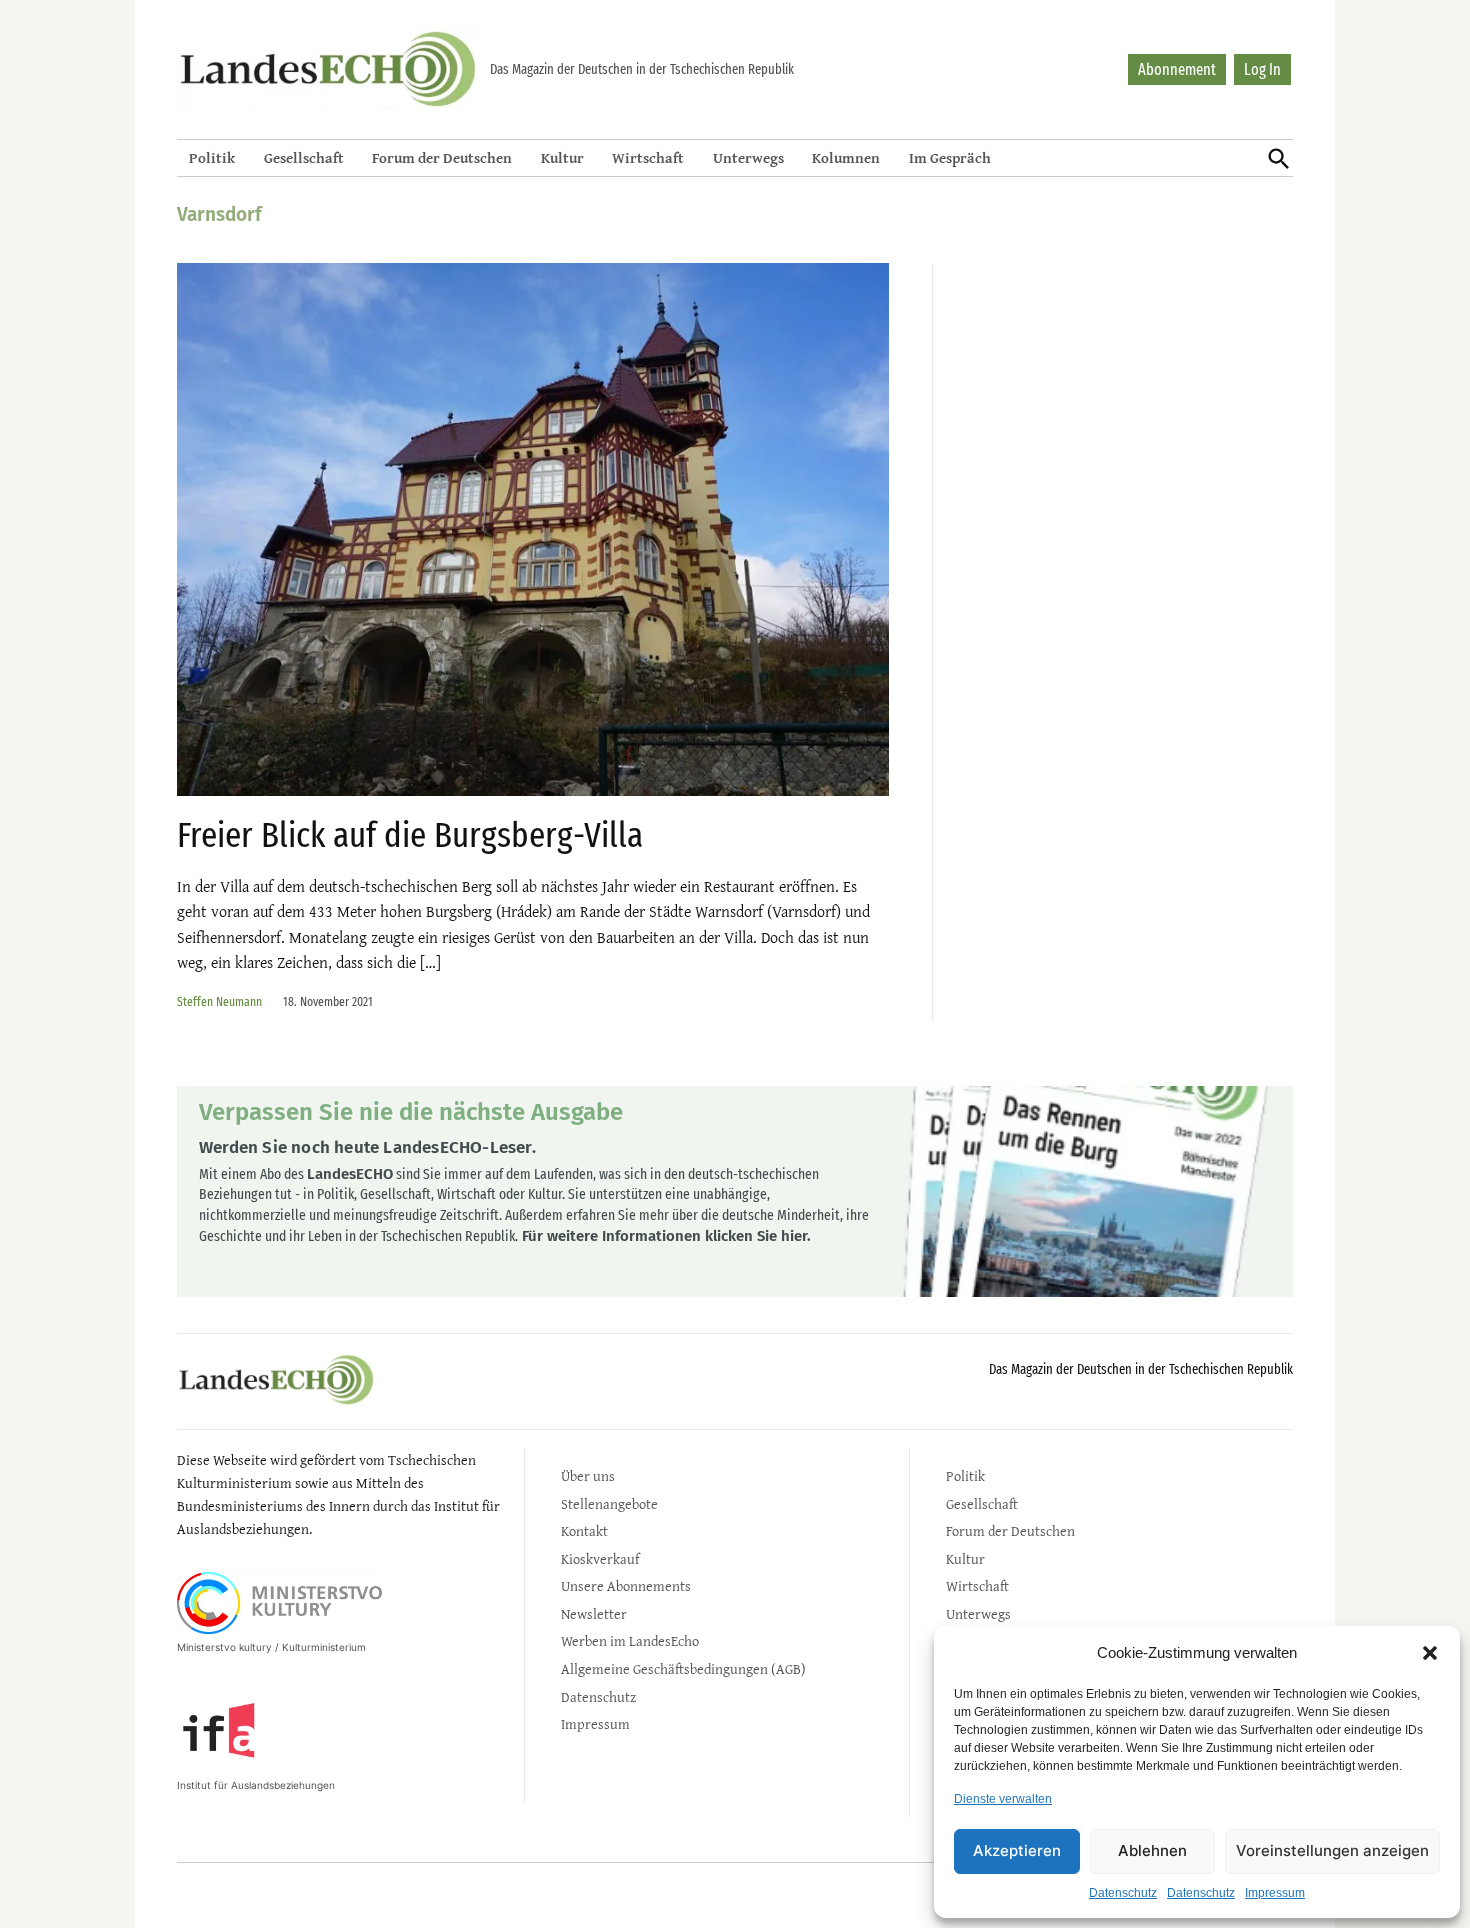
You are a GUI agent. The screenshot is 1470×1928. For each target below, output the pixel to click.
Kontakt (584, 1530)
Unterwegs (748, 157)
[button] (1430, 1653)
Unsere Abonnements (626, 1585)
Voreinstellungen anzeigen (1332, 1850)
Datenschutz (1123, 1893)
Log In (1262, 69)
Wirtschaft (648, 157)
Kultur (562, 157)
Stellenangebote (609, 1503)
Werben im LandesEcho (630, 1640)
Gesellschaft (304, 157)
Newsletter (594, 1613)
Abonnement (1177, 69)
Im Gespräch (950, 157)
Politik (212, 157)
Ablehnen (1152, 1850)
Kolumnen (846, 157)
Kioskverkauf (600, 1558)
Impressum (1275, 1893)
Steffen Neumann (219, 1001)
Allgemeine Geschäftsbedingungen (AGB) (683, 1668)
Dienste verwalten (1003, 1799)
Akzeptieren (1017, 1850)
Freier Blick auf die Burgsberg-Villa (410, 835)
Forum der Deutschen (442, 157)
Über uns (588, 1475)
